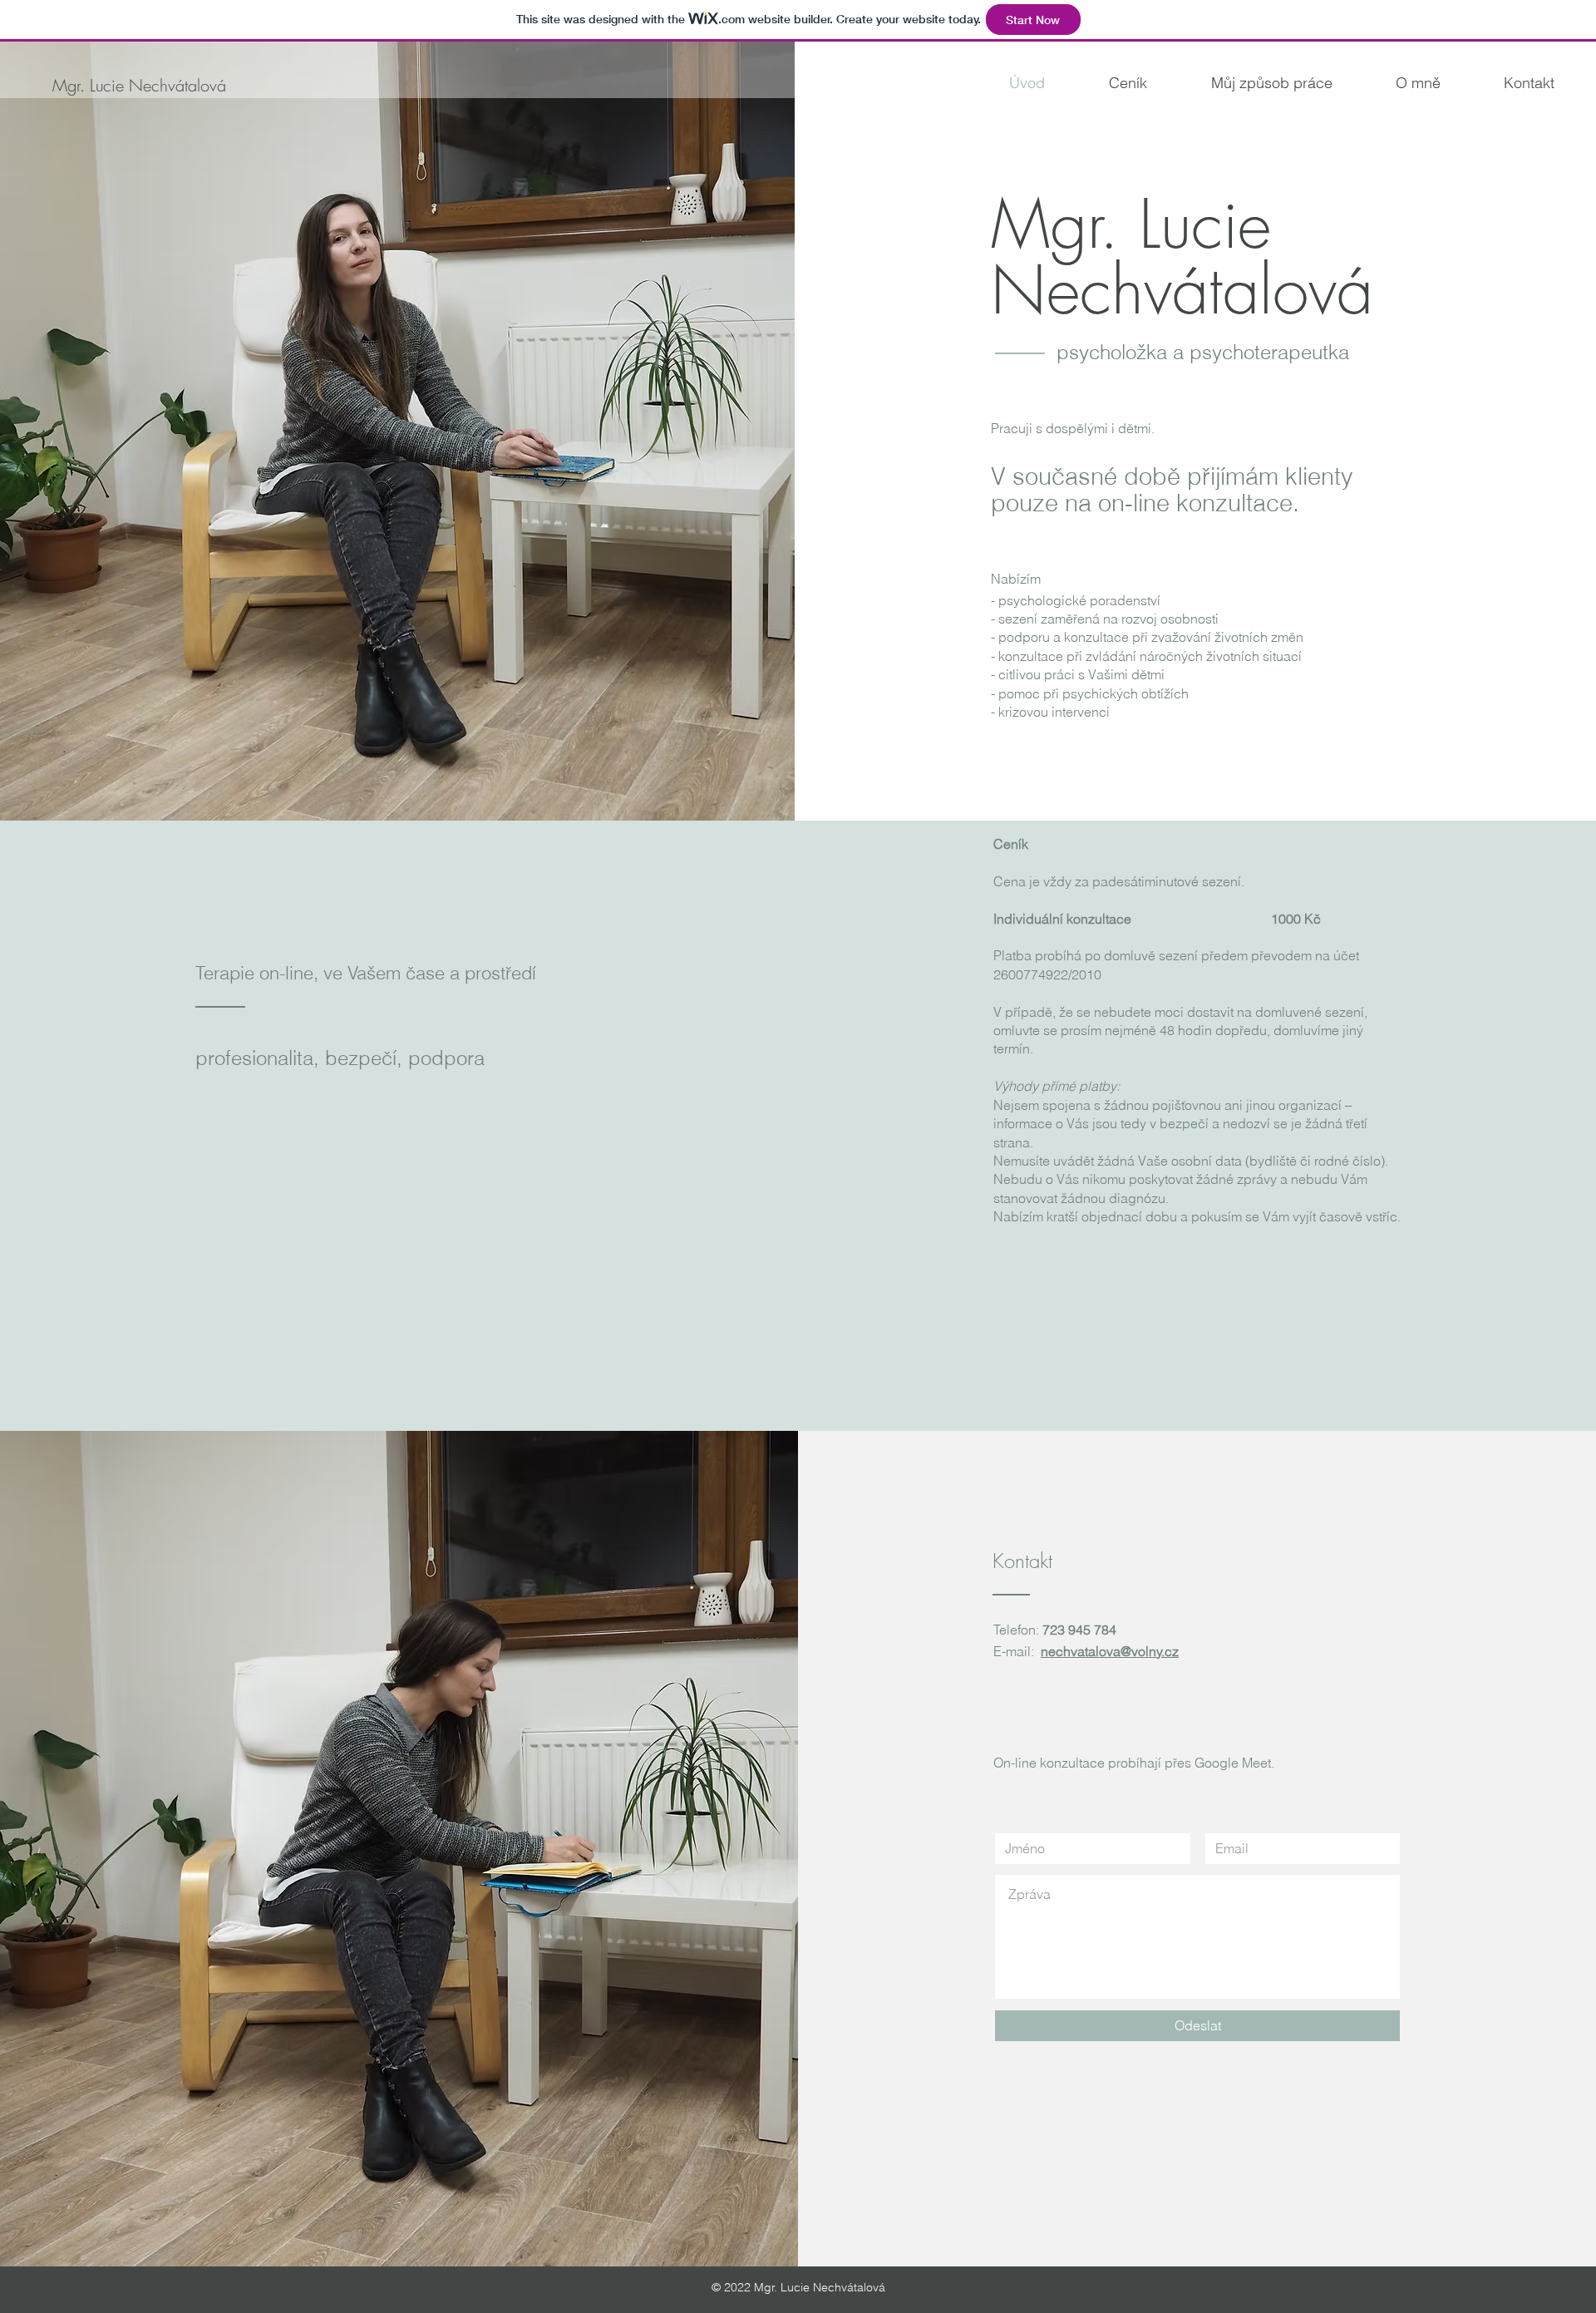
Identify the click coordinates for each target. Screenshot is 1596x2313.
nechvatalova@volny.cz (1110, 1651)
